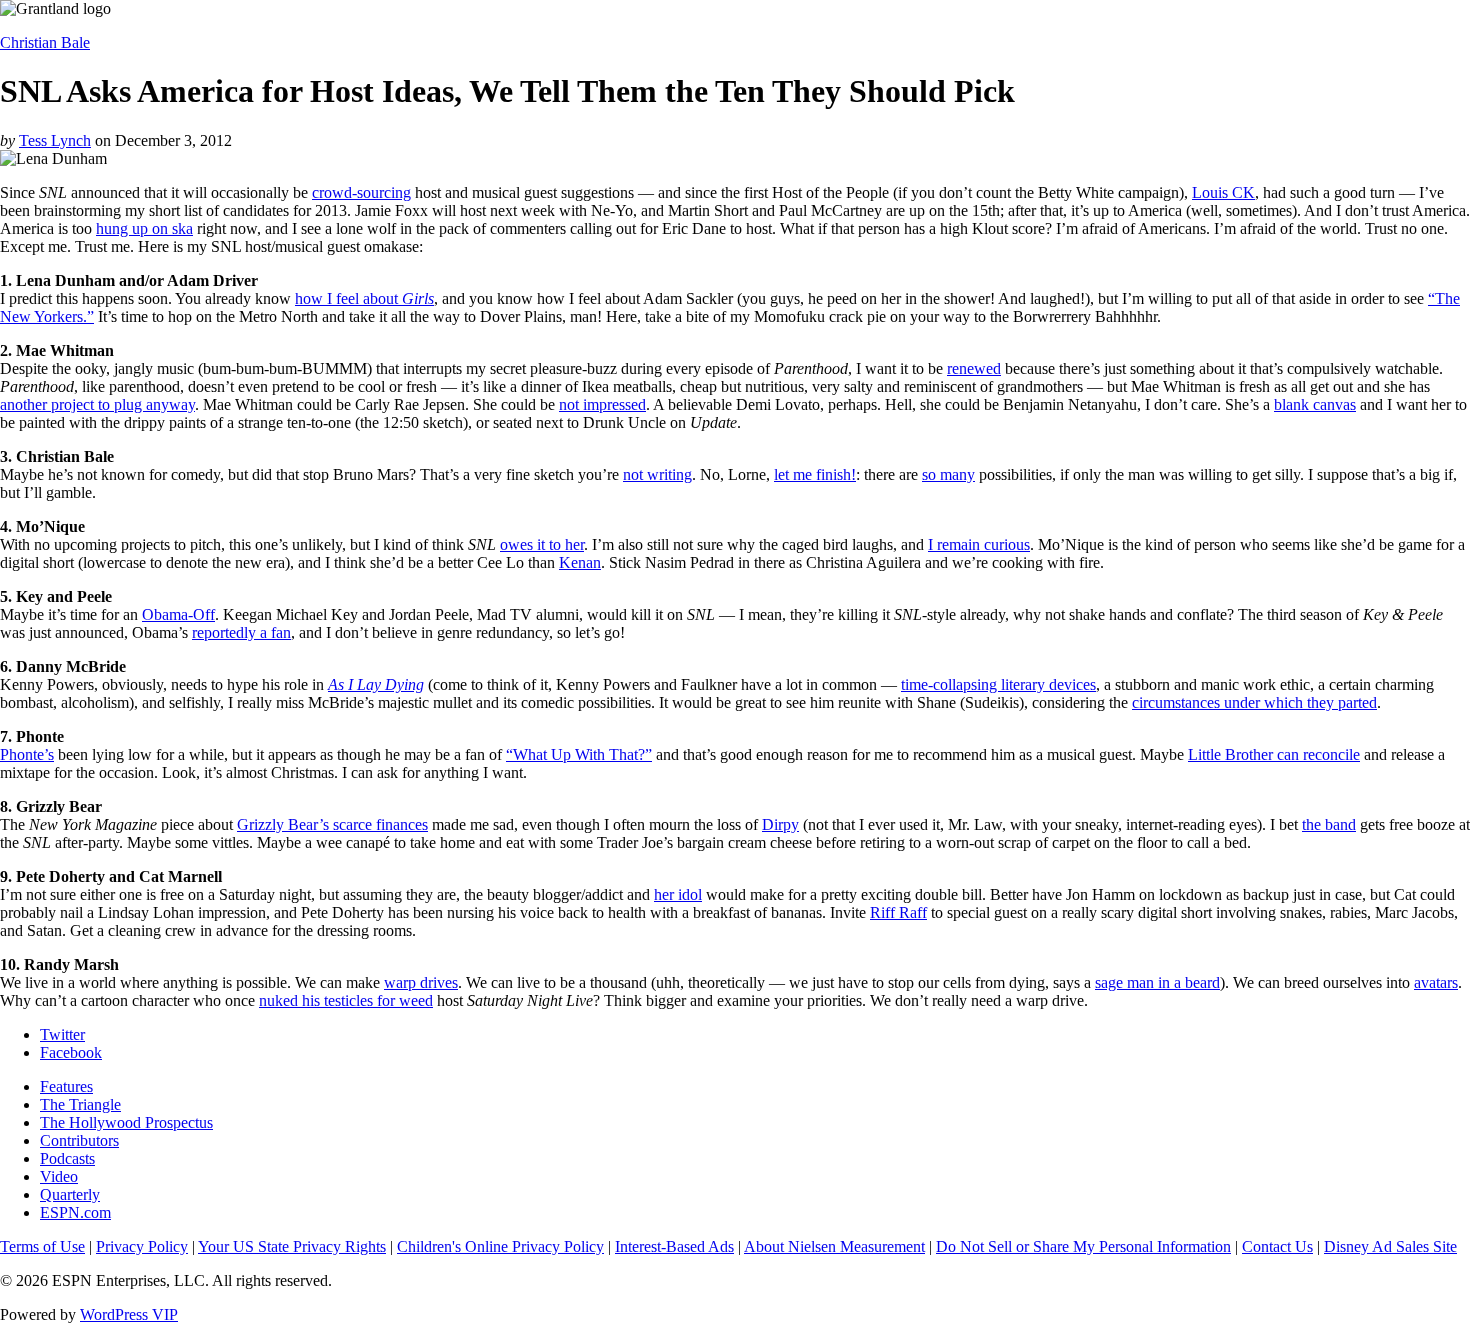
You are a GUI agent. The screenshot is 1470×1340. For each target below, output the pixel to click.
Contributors (79, 1140)
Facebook (71, 1052)
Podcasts (67, 1158)
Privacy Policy (142, 1246)
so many (948, 474)
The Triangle (80, 1104)
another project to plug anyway (97, 404)
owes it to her (542, 544)
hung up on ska (144, 228)
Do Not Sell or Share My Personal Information (1083, 1246)
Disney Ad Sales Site (1390, 1246)
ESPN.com (75, 1212)
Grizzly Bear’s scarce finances (332, 824)
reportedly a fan (241, 632)
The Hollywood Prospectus (126, 1122)
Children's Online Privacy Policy (500, 1246)
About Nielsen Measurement (834, 1246)
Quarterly (70, 1194)
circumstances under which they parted (1254, 702)
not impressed (602, 404)
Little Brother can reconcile (1274, 754)
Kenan (580, 562)
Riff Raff (898, 912)
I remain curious (979, 544)
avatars (1436, 982)
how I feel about (364, 298)
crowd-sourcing (361, 192)
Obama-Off (178, 614)
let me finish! (815, 474)
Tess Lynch (55, 140)
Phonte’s (27, 754)
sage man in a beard (1157, 982)
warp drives (421, 982)
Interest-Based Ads (674, 1246)
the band (1329, 824)
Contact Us (1277, 1246)
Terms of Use (42, 1246)
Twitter (62, 1034)
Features (66, 1086)
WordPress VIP (129, 1314)
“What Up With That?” (579, 754)
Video (59, 1176)
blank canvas (1315, 404)
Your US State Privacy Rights (292, 1246)
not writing (657, 474)
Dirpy (780, 824)
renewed (974, 368)
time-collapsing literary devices (998, 684)
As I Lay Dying (376, 684)
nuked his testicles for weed (346, 1000)
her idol (678, 894)
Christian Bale (45, 42)
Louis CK (1223, 192)
